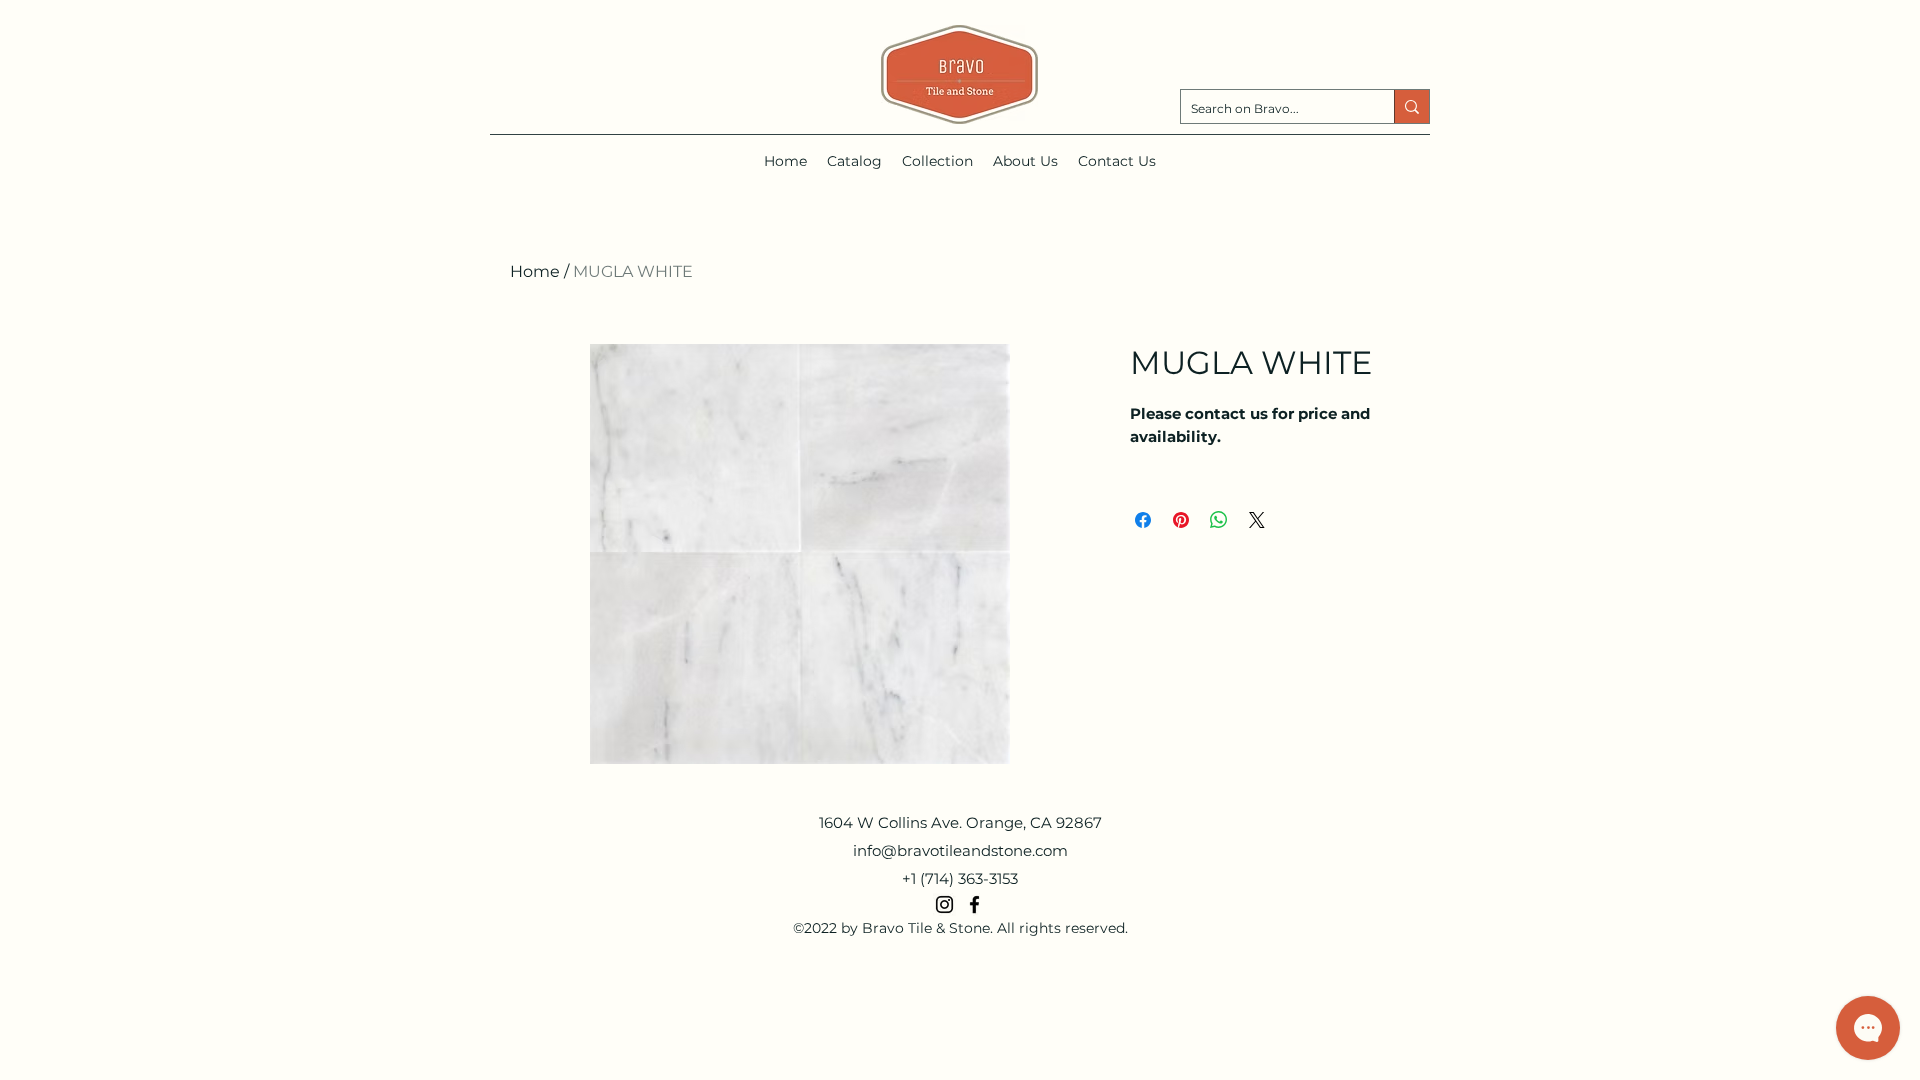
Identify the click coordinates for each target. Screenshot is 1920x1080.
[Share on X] (1257, 520)
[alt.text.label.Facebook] (974, 904)
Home (535, 271)
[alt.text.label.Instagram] (944, 904)
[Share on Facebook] (1143, 520)
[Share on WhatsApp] (1219, 520)
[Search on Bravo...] (1411, 106)
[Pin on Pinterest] (1181, 520)
